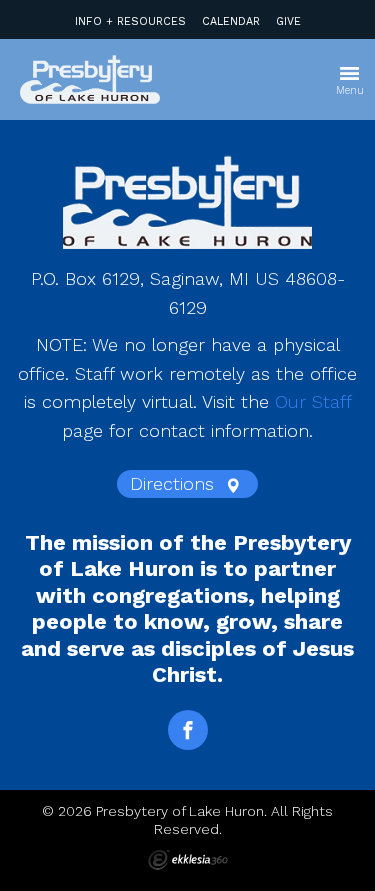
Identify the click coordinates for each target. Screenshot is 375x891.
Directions (175, 483)
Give (288, 21)
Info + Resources (130, 21)
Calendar (231, 21)
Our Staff (313, 401)
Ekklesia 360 (188, 860)
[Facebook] (188, 730)
